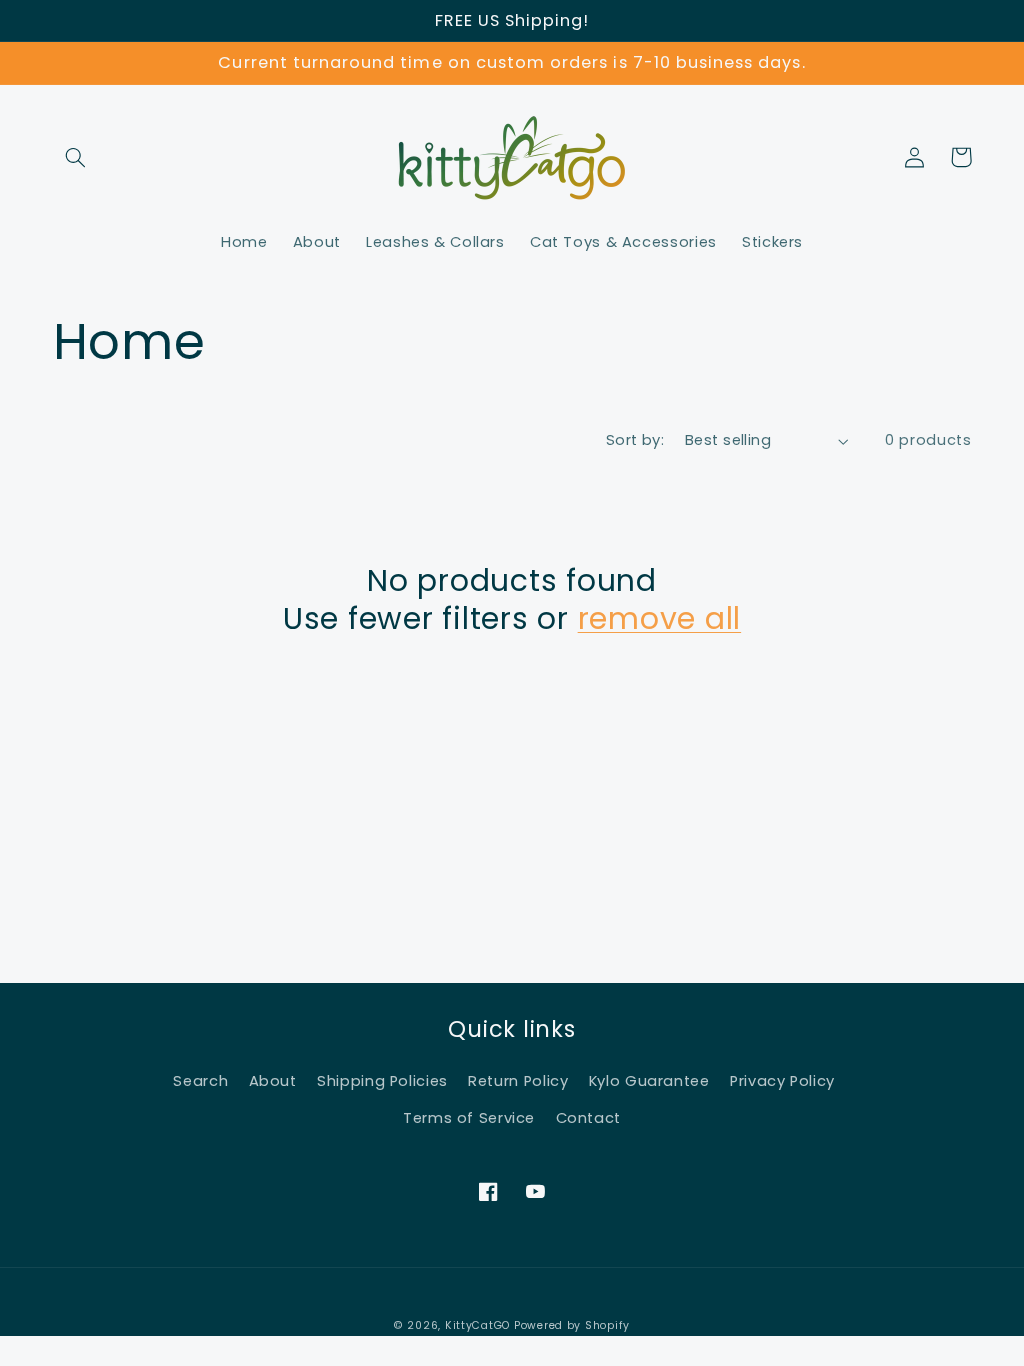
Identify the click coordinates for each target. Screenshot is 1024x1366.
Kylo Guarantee (649, 1081)
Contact (588, 1118)
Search (200, 1081)
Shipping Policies (382, 1081)
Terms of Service (469, 1118)
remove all (660, 619)
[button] (76, 157)
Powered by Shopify (572, 1325)
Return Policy (518, 1081)
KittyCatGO (477, 1325)
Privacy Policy (782, 1081)
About (273, 1081)
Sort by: (635, 440)
